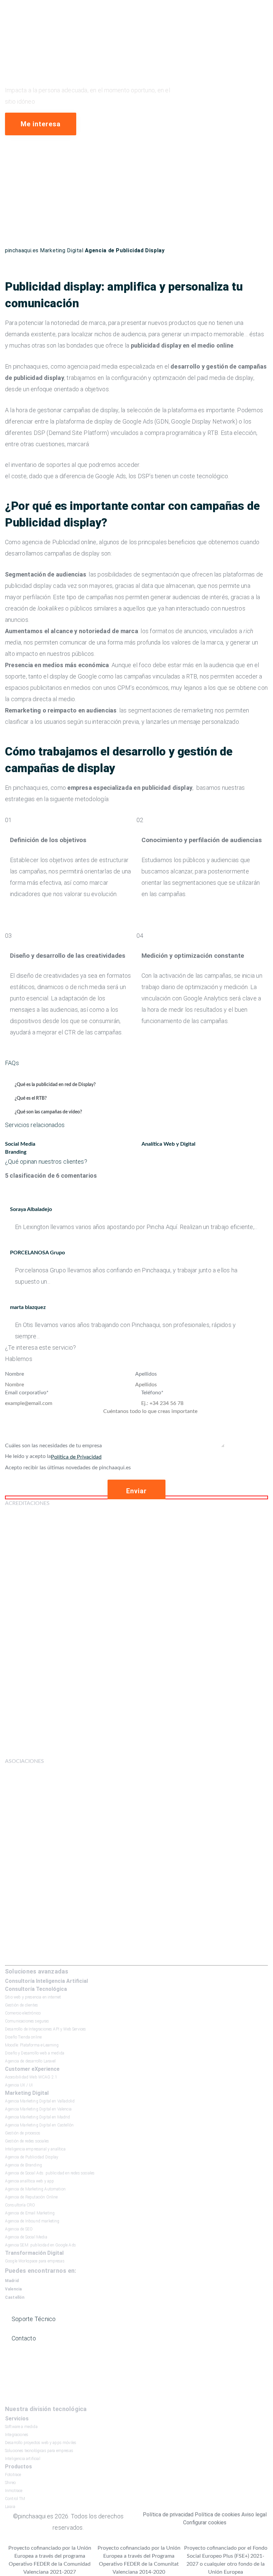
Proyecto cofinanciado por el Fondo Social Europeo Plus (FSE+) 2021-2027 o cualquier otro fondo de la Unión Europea (226, 2560)
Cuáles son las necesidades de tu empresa (53, 1446)
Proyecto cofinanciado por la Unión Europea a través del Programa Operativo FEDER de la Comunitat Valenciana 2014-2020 (139, 2560)
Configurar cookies (205, 2523)
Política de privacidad (168, 2515)
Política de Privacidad (76, 1457)
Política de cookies (217, 2515)
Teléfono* (152, 1393)
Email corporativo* (27, 1393)
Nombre (14, 1374)
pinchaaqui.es (22, 250)
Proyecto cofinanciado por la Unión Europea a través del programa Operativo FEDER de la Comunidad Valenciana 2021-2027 (50, 2560)
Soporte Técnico (34, 2319)
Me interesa (40, 124)
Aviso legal (254, 2515)
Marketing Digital (62, 250)
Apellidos (146, 1374)
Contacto (24, 2338)
